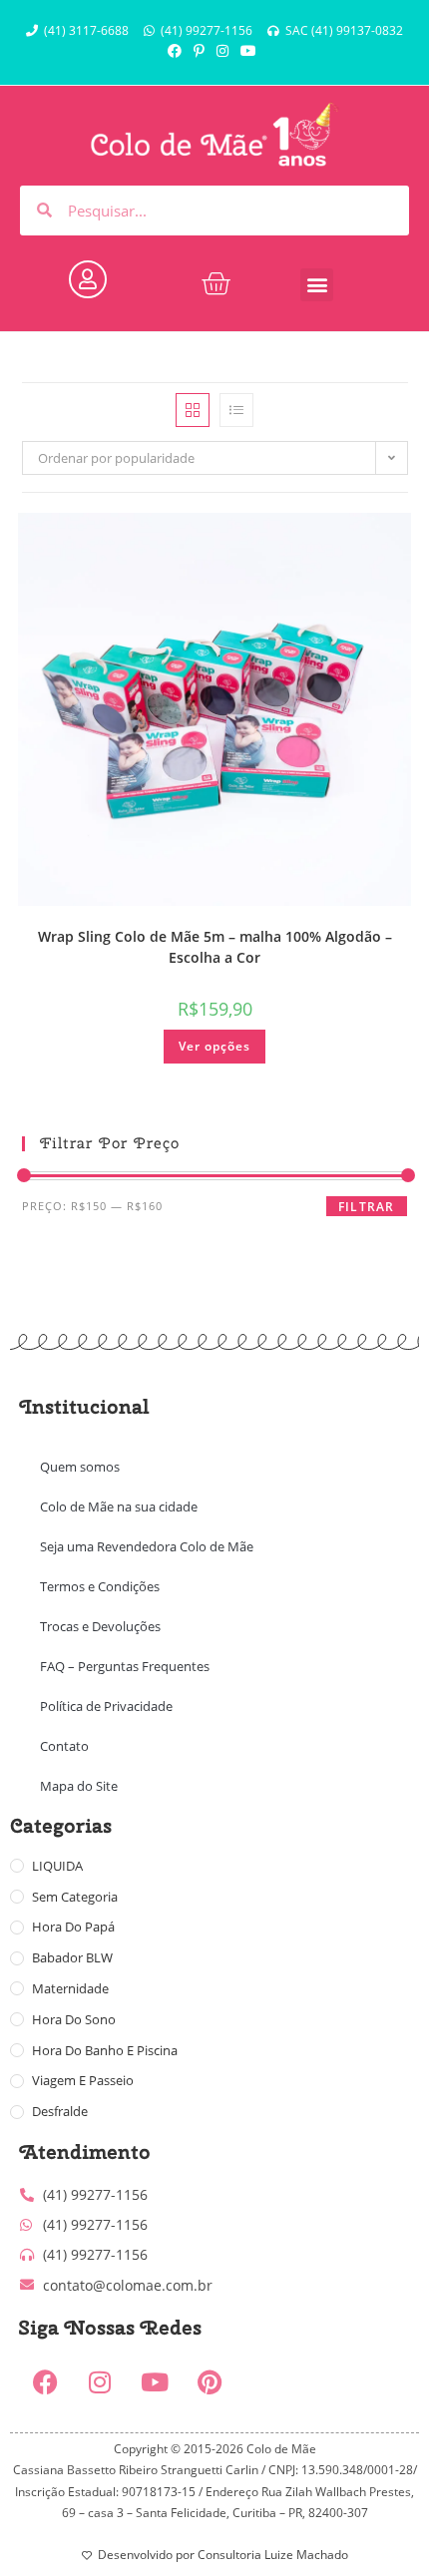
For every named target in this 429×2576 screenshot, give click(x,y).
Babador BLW (72, 1957)
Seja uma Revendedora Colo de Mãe (147, 1546)
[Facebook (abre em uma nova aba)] (178, 51)
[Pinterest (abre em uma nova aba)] (199, 51)
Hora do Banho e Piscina (105, 2050)
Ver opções (214, 1046)
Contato (64, 1746)
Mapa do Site (79, 1786)
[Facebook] (45, 2382)
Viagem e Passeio (83, 2080)
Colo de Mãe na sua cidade (119, 1506)
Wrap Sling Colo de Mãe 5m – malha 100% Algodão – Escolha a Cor (215, 947)
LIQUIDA (57, 1866)
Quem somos (80, 1467)
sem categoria (75, 1897)
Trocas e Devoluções (100, 1626)
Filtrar (366, 1207)
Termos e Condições (100, 1586)
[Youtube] (155, 2382)
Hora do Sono (74, 2019)
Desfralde (60, 2111)
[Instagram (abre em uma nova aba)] (222, 51)
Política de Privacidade (106, 1706)
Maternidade (70, 1988)
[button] (317, 285)
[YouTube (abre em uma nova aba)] (248, 51)
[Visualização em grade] (193, 410)
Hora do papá (73, 1927)
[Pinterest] (210, 2382)
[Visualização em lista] (236, 410)
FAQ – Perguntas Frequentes (125, 1666)
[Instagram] (100, 2382)
